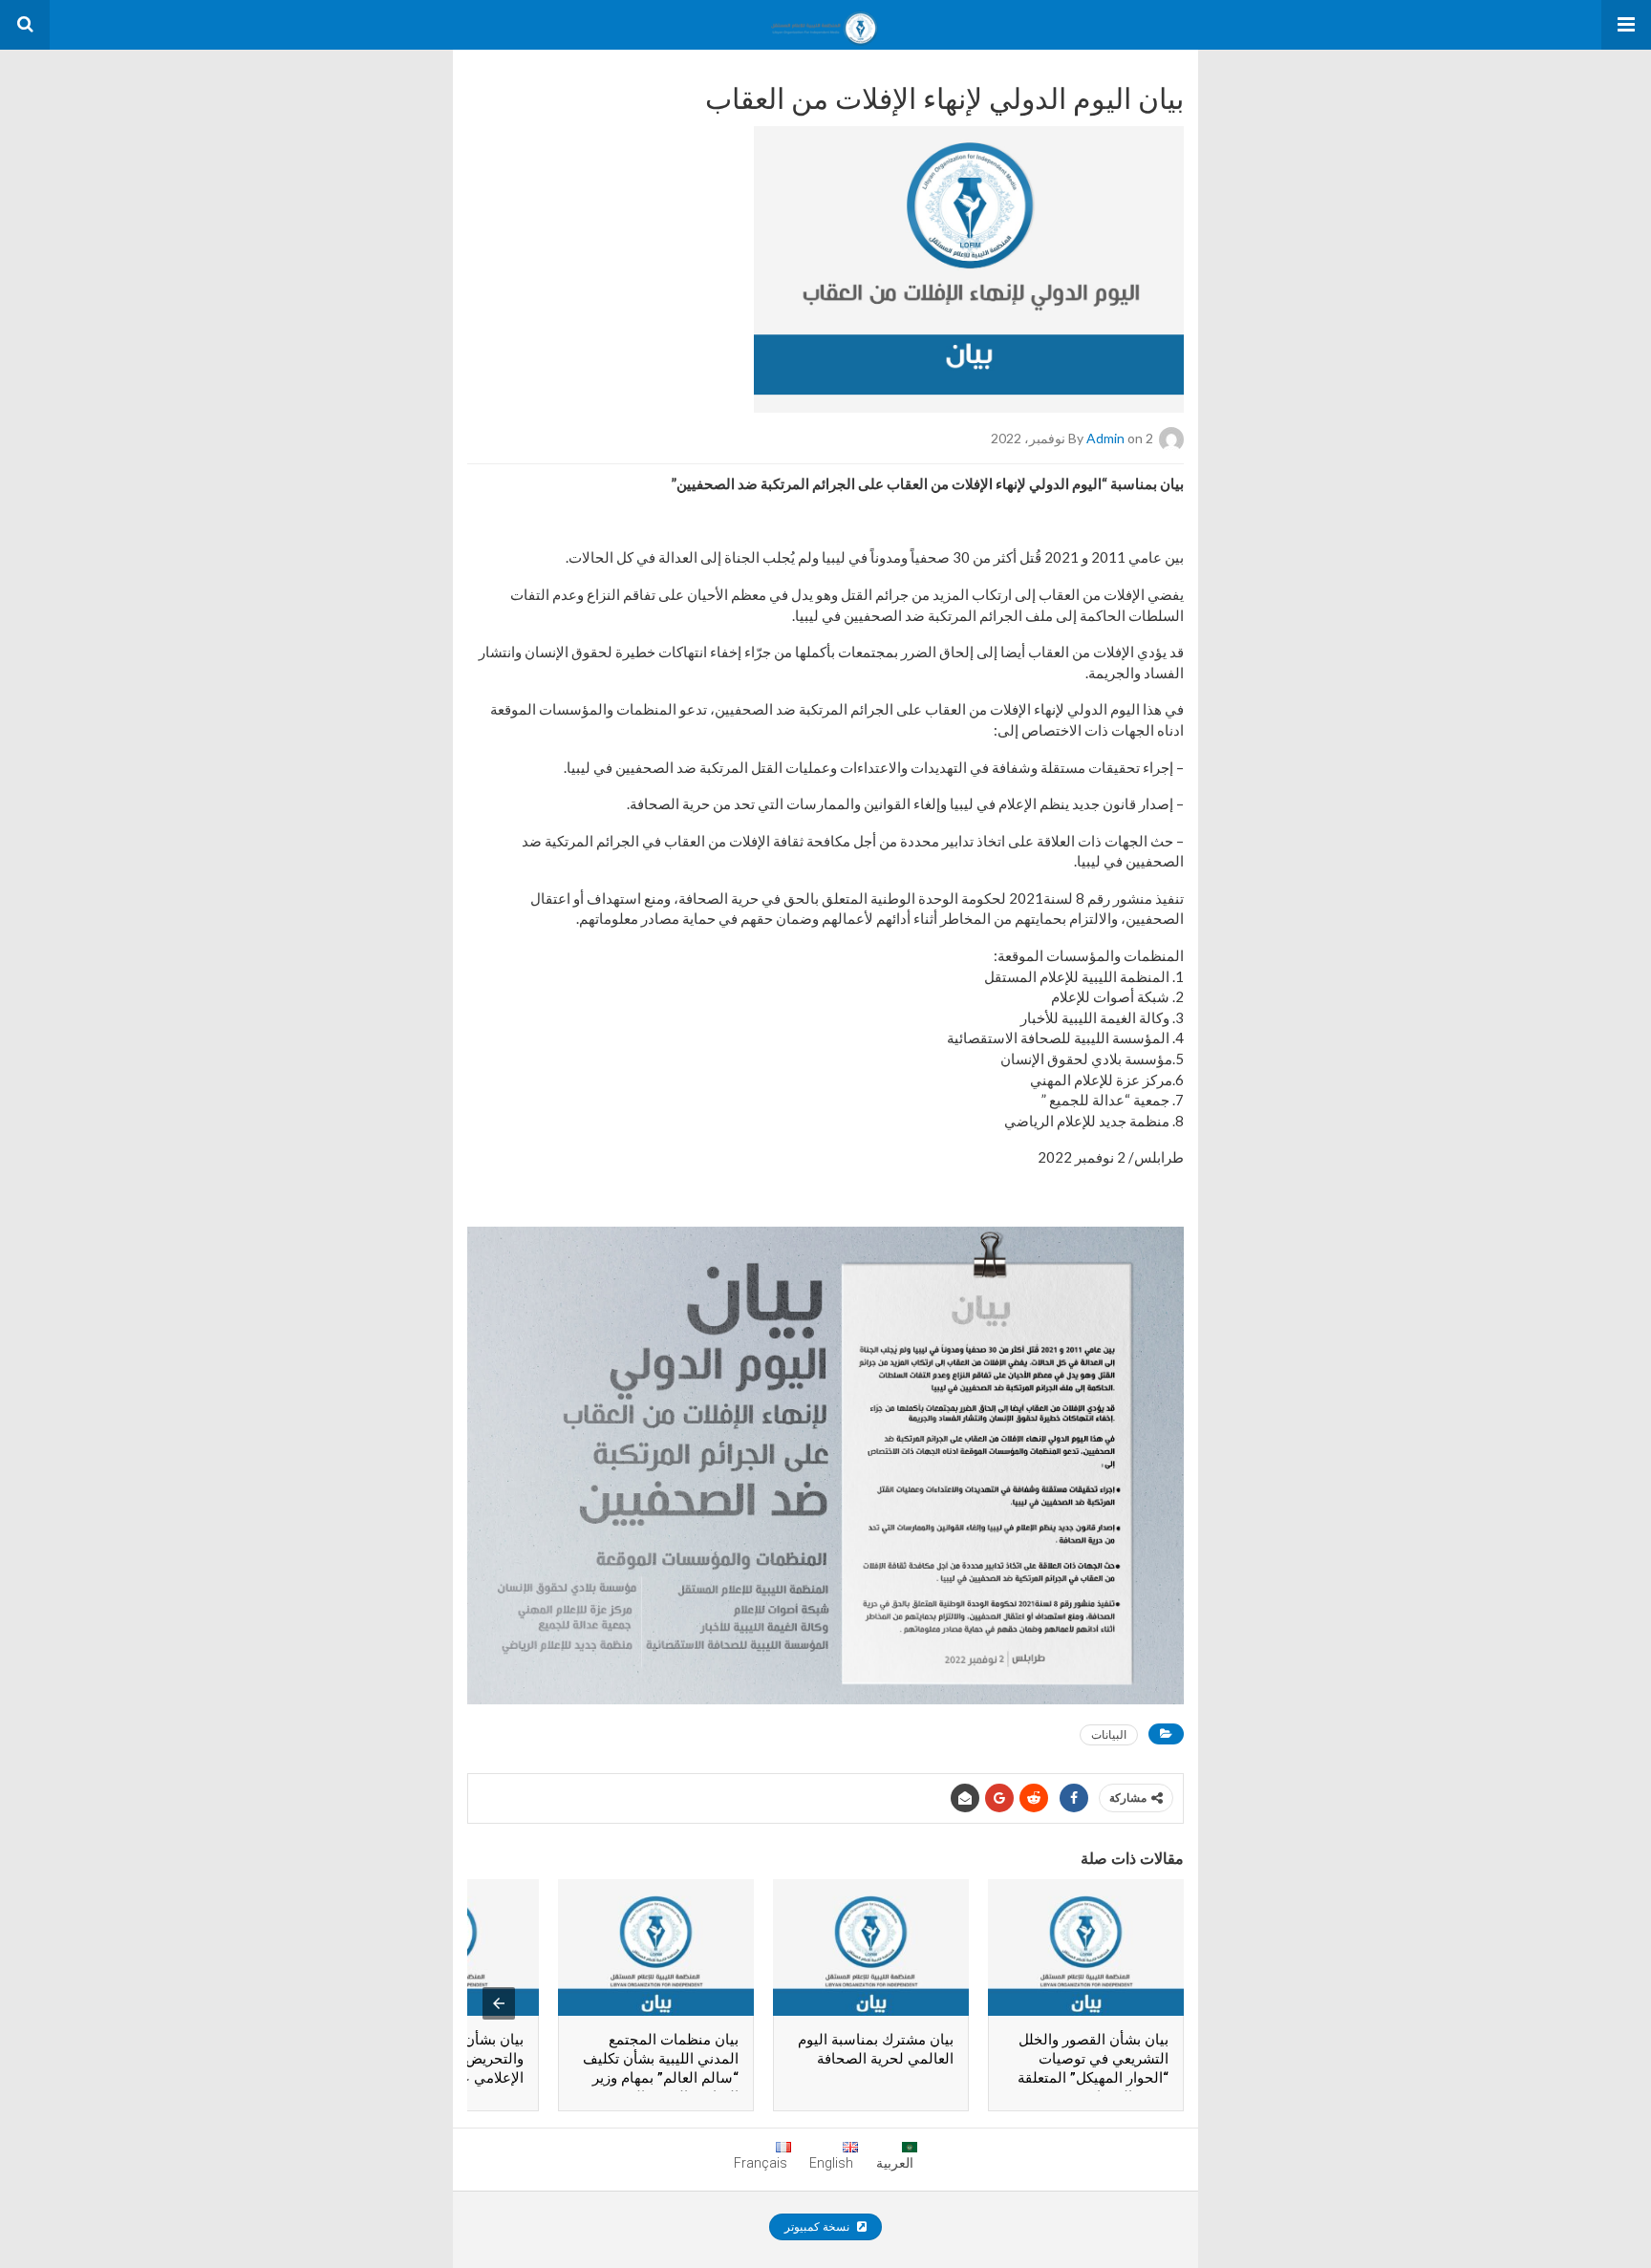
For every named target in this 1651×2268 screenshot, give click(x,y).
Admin (1105, 438)
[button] (1626, 25)
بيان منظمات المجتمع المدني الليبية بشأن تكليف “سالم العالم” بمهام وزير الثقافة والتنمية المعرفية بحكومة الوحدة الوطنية (661, 2078)
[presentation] (499, 2003)
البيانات (1109, 1734)
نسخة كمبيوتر (818, 2227)
